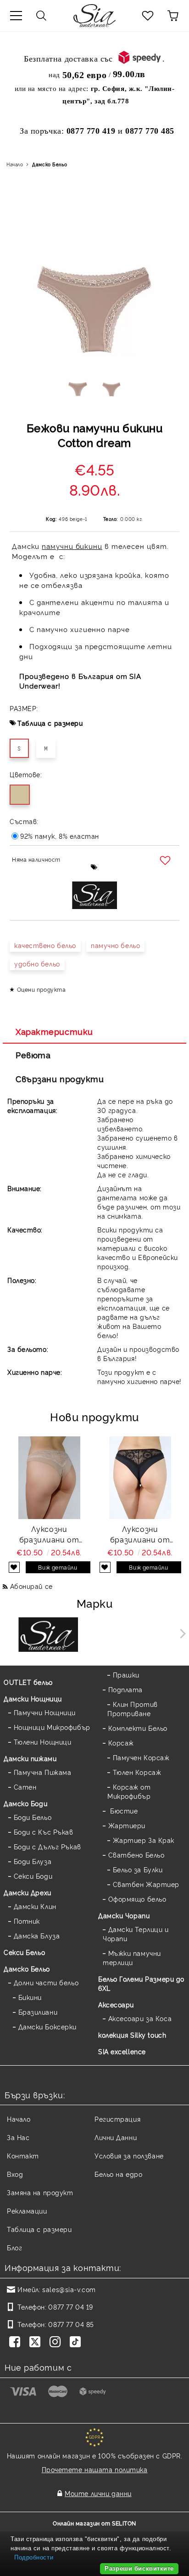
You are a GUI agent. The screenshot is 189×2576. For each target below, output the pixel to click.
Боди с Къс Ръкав (44, 1832)
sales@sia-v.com (69, 2289)
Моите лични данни (98, 2493)
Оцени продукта (41, 989)
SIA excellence (122, 2051)
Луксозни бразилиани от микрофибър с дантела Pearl (140, 1534)
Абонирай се (31, 1586)
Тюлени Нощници (42, 1742)
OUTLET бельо (28, 1682)
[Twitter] (37, 2343)
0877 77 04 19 (70, 2307)
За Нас (18, 2137)
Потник (27, 1921)
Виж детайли (58, 1567)
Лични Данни (116, 2137)
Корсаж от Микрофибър (129, 1791)
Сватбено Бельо (136, 1855)
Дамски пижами (30, 1758)
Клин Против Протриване (133, 1709)
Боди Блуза (33, 1861)
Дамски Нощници (33, 1698)
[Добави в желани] (166, 861)
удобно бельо (37, 963)
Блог (14, 2247)
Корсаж (121, 1743)
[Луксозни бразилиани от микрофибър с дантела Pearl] (140, 1478)
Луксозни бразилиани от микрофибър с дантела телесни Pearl (49, 1534)
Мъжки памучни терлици (132, 1957)
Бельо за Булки (138, 1869)
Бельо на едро (118, 2174)
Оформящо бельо (137, 1899)
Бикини (30, 1997)
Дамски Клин (35, 1906)
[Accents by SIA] (141, 1636)
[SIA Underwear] (48, 1636)
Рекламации (27, 2211)
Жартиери (127, 1825)
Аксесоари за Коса (140, 2018)
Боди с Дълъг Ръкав (47, 1846)
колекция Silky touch (132, 2035)
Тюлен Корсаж (137, 1772)
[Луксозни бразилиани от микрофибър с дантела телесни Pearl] (49, 1478)
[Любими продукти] (148, 16)
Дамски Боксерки (47, 2026)
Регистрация (117, 2119)
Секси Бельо (24, 1952)
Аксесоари (116, 2004)
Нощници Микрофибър (52, 1727)
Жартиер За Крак (144, 1840)
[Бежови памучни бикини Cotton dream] (78, 385)
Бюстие (123, 1811)
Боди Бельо (33, 1817)
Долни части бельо (46, 1982)
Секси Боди (33, 1876)
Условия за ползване (129, 2155)
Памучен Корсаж (141, 1757)
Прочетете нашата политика (95, 2469)
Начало (15, 164)
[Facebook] (17, 2343)
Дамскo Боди (25, 1803)
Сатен (25, 1787)
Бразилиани (38, 2012)
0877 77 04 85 (71, 2324)
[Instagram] (57, 2343)
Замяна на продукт (40, 2192)
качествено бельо (45, 945)
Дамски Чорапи (124, 1915)
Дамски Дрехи (28, 1892)
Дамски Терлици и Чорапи (136, 1934)
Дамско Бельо (50, 164)
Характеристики (54, 1031)
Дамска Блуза (37, 1935)
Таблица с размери (50, 723)
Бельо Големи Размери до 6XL (141, 1983)
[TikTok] (77, 2343)
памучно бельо (115, 945)
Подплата (125, 1689)
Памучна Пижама (42, 1772)
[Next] (181, 1634)
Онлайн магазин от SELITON (94, 2523)
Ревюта (33, 1055)
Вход (15, 2174)
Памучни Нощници (45, 1712)
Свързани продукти (60, 1079)
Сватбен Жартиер (146, 1884)
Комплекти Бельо (138, 1728)
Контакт (23, 2155)
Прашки (126, 1675)
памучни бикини (72, 546)
